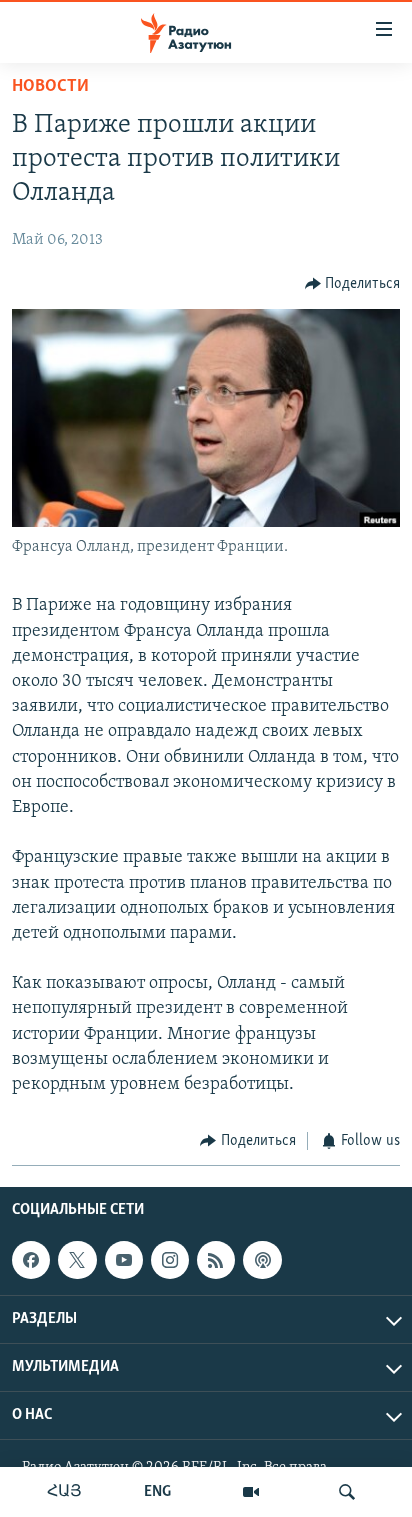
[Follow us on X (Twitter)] (77, 1260)
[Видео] (251, 1492)
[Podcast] (262, 1260)
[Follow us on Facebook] (31, 1260)
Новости (50, 87)
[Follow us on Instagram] (170, 1260)
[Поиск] (347, 1492)
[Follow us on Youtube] (124, 1260)
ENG (157, 1492)
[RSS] (216, 1260)
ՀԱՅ (64, 1492)
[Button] (353, 284)
